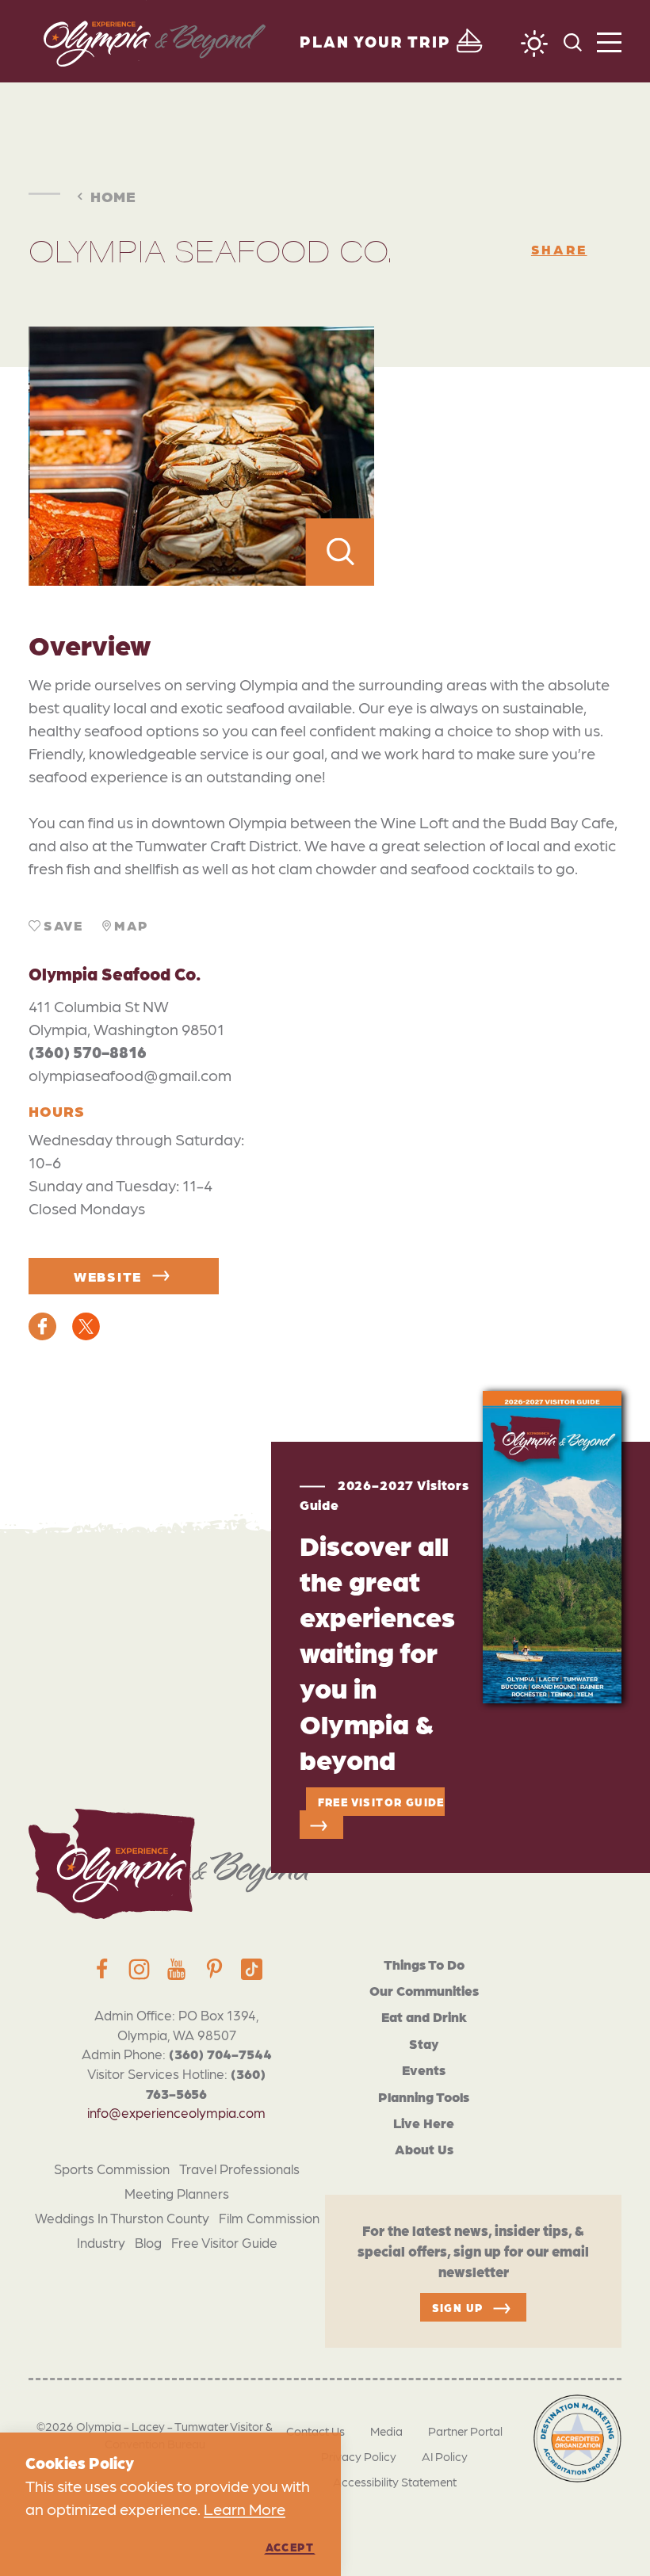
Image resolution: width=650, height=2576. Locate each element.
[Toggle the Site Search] (573, 41)
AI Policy (445, 2456)
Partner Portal (465, 2431)
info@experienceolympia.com (176, 2112)
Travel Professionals (239, 2169)
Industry (101, 2242)
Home (113, 195)
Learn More (245, 2509)
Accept (290, 2547)
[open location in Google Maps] (498, 456)
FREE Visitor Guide (381, 1802)
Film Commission (269, 2218)
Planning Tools (424, 2096)
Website (108, 1276)
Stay (424, 2043)
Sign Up (458, 2307)
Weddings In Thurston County (122, 2218)
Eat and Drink (424, 2016)
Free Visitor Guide (224, 2242)
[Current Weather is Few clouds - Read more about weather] (534, 44)
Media (386, 2431)
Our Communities (424, 1990)
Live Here (424, 2123)
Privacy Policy (359, 2456)
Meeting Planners (177, 2193)
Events (424, 2070)
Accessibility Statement (395, 2482)
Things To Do (424, 1964)
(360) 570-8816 (88, 1052)
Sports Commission (112, 2169)
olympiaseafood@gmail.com (130, 1075)
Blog (148, 2242)
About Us (424, 2149)
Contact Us (315, 2431)
